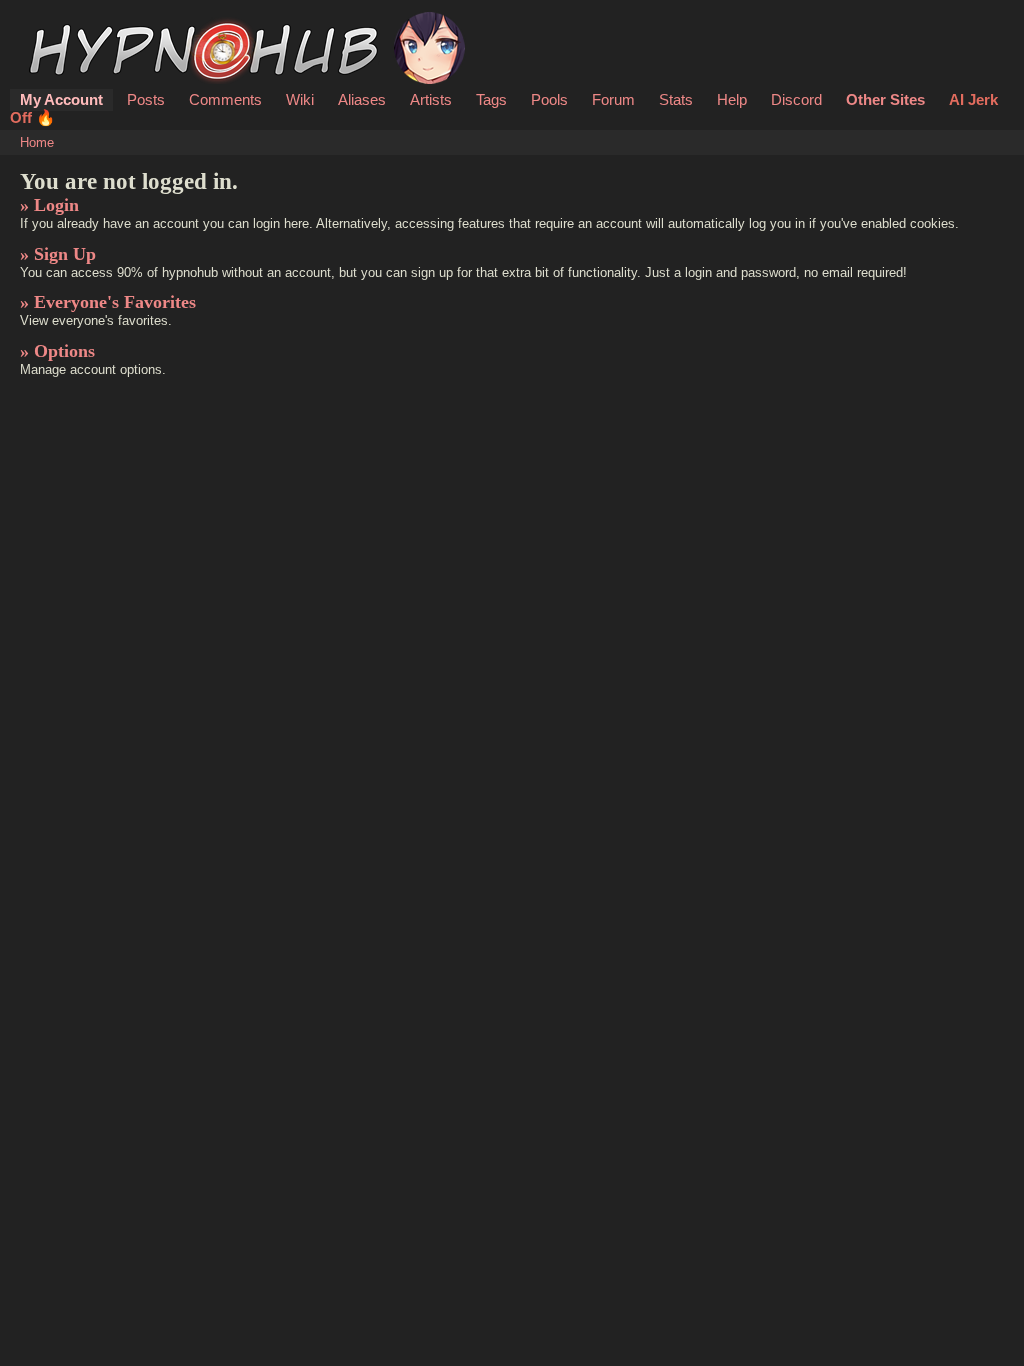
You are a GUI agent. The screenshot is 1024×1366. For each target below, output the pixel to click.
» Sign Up (58, 254)
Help (732, 99)
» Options (57, 351)
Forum (613, 99)
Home (37, 142)
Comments (225, 99)
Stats (676, 99)
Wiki (300, 99)
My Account (61, 99)
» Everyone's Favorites (108, 302)
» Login (49, 205)
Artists (431, 99)
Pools (549, 99)
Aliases (362, 99)
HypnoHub (76, 23)
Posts (146, 99)
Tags (491, 99)
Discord (796, 99)
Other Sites (885, 99)
